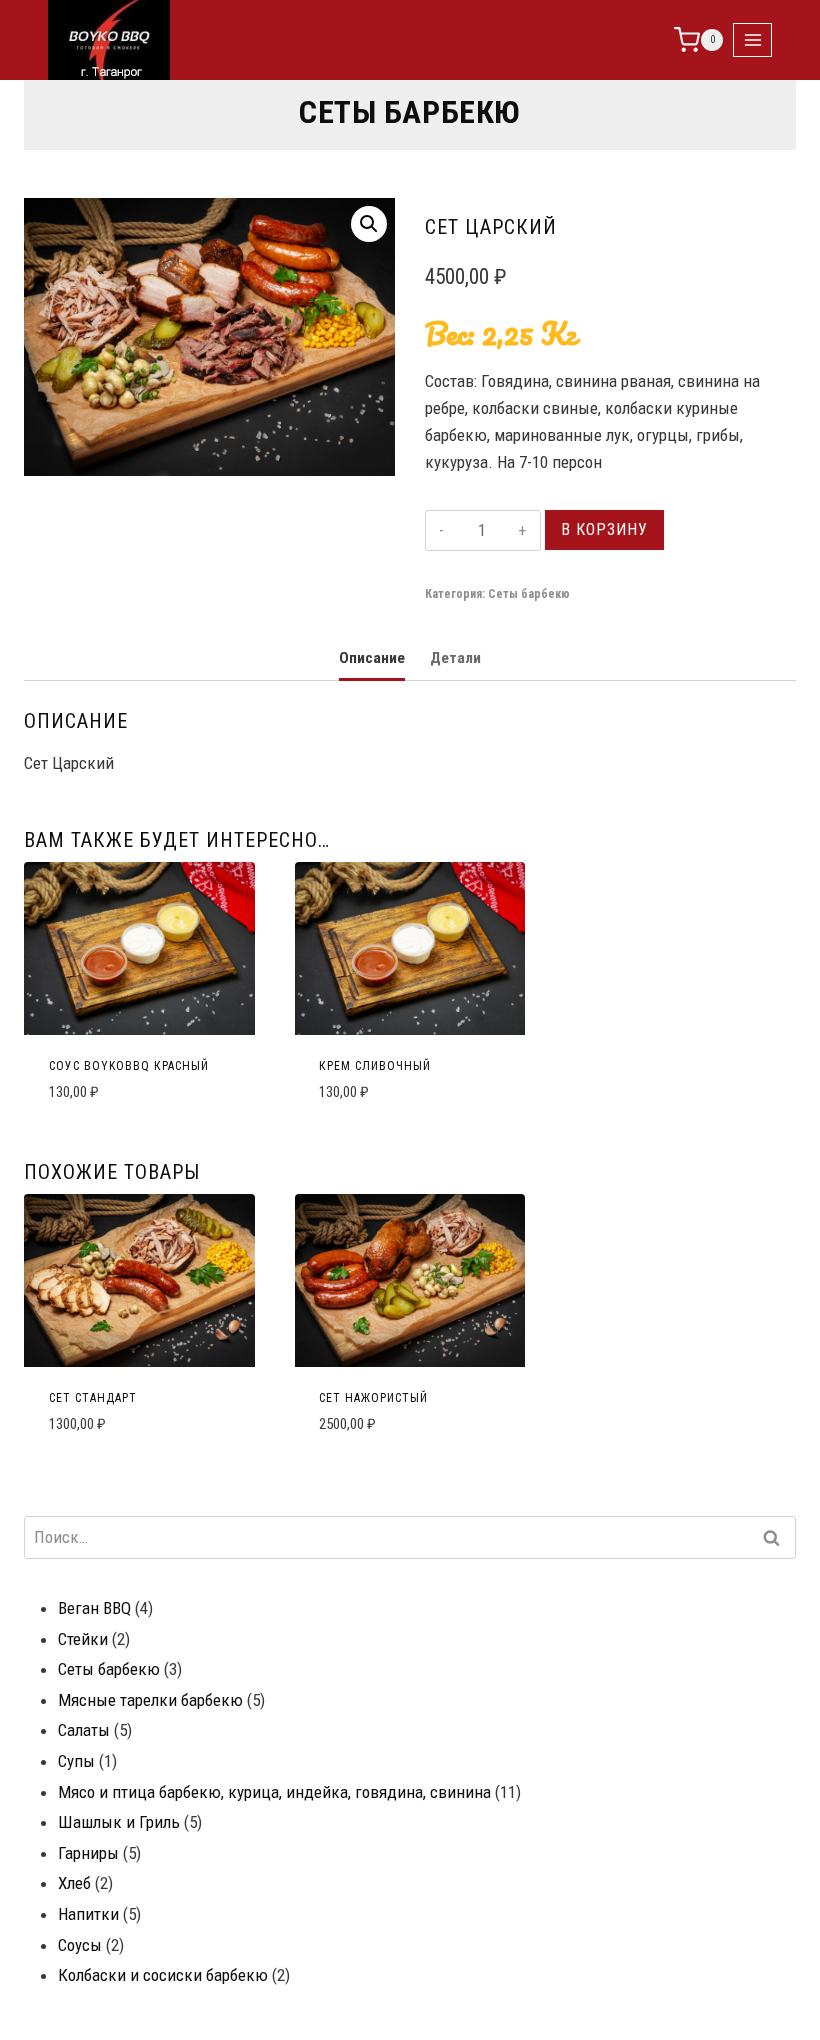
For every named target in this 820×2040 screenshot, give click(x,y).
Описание (372, 658)
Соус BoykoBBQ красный (129, 1066)
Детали (455, 658)
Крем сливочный (375, 1066)
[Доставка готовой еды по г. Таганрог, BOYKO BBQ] (109, 40)
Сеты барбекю (410, 112)
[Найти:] (410, 1537)
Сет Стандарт (93, 1398)
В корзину (604, 529)
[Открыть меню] (752, 39)
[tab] (372, 659)
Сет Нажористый (373, 1398)
